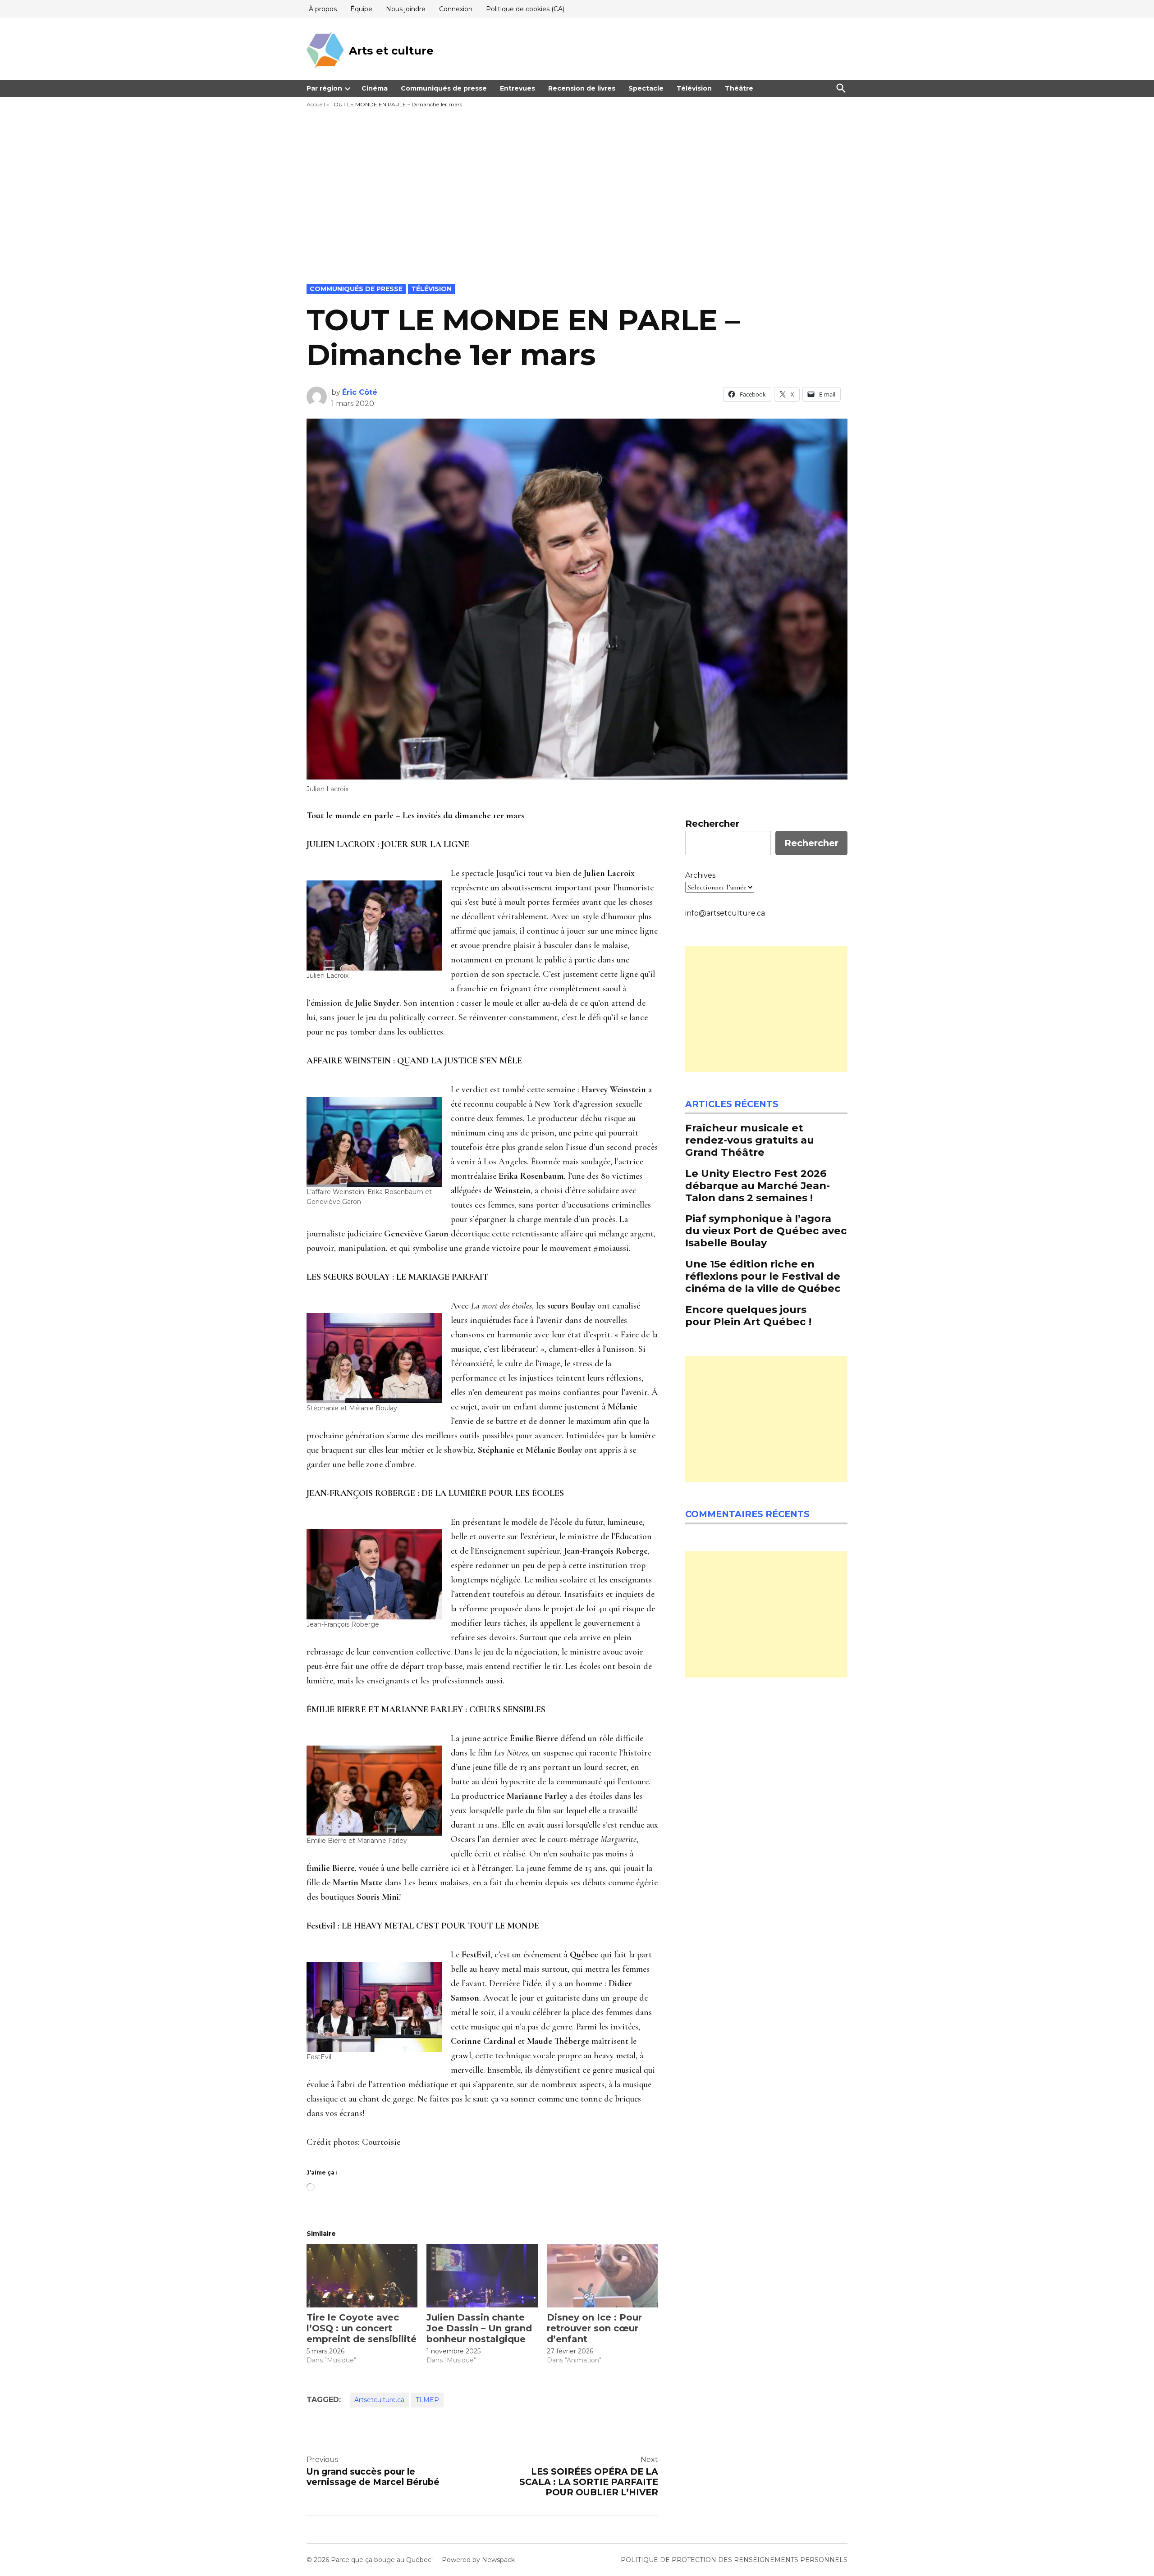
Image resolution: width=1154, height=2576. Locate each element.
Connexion (456, 9)
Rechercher (712, 824)
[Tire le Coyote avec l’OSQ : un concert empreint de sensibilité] (362, 2276)
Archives (700, 875)
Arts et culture (391, 51)
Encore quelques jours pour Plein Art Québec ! (748, 1315)
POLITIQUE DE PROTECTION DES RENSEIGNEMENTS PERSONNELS (734, 2560)
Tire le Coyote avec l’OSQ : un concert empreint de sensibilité (362, 2328)
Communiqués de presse (444, 88)
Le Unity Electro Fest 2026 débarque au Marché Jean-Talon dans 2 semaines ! (758, 1185)
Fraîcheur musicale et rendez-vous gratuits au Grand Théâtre (750, 1140)
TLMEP (427, 2400)
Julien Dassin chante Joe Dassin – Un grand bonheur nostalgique (479, 2328)
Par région (324, 88)
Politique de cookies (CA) (525, 9)
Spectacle (646, 88)
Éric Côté (360, 392)
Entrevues (517, 88)
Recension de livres (582, 88)
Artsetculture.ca (379, 2400)
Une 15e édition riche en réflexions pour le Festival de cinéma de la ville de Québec (763, 1276)
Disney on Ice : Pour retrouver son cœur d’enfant (594, 2328)
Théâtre (739, 88)
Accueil (316, 104)
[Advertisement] (577, 216)
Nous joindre (406, 9)
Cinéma (375, 88)
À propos (323, 9)
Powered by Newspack (478, 2560)
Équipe (361, 9)
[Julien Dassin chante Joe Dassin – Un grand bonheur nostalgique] (482, 2276)
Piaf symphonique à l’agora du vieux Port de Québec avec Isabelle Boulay (766, 1231)
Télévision (694, 88)
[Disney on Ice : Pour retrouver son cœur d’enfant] (602, 2276)
